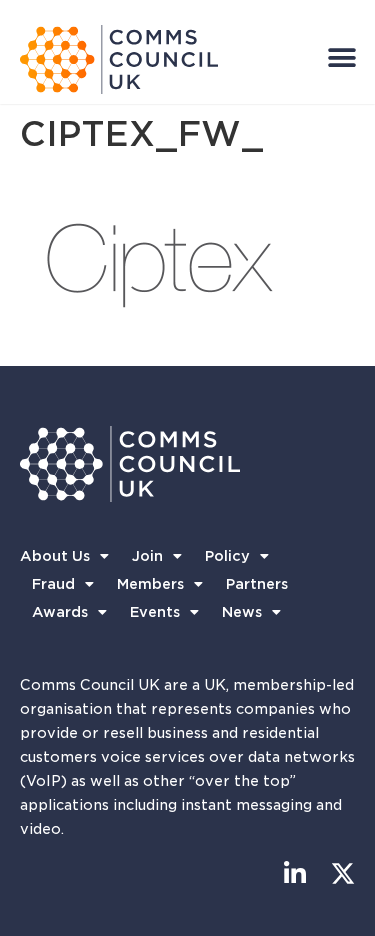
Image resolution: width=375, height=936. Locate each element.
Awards (60, 612)
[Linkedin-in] (294, 873)
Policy (227, 556)
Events (155, 612)
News (242, 612)
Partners (257, 584)
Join (147, 556)
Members (150, 584)
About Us (55, 556)
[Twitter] (342, 873)
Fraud (53, 584)
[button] (341, 57)
